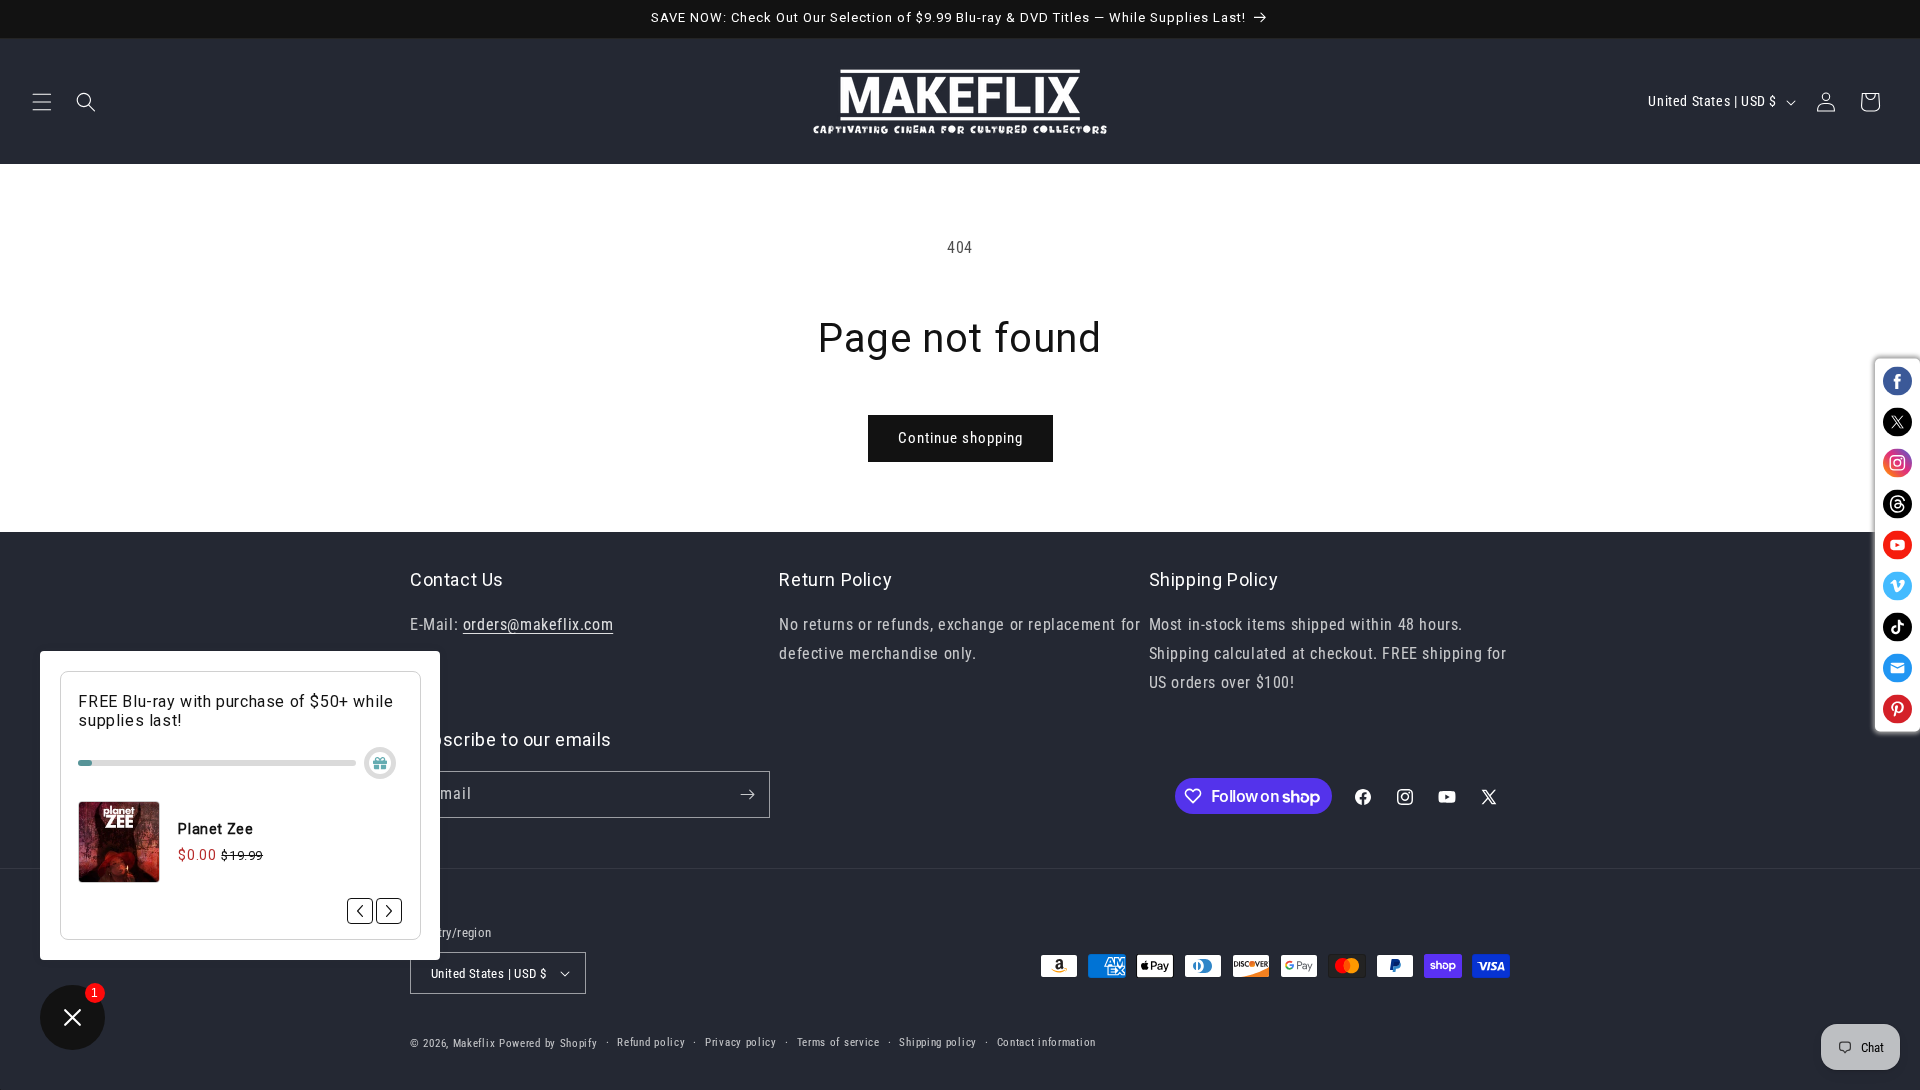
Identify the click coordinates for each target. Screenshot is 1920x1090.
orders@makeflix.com (538, 624)
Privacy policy (741, 1042)
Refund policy (651, 1042)
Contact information (1046, 1042)
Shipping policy (938, 1042)
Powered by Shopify (548, 1043)
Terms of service (838, 1042)
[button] (42, 102)
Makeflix (474, 1043)
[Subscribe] (747, 794)
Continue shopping (960, 438)
